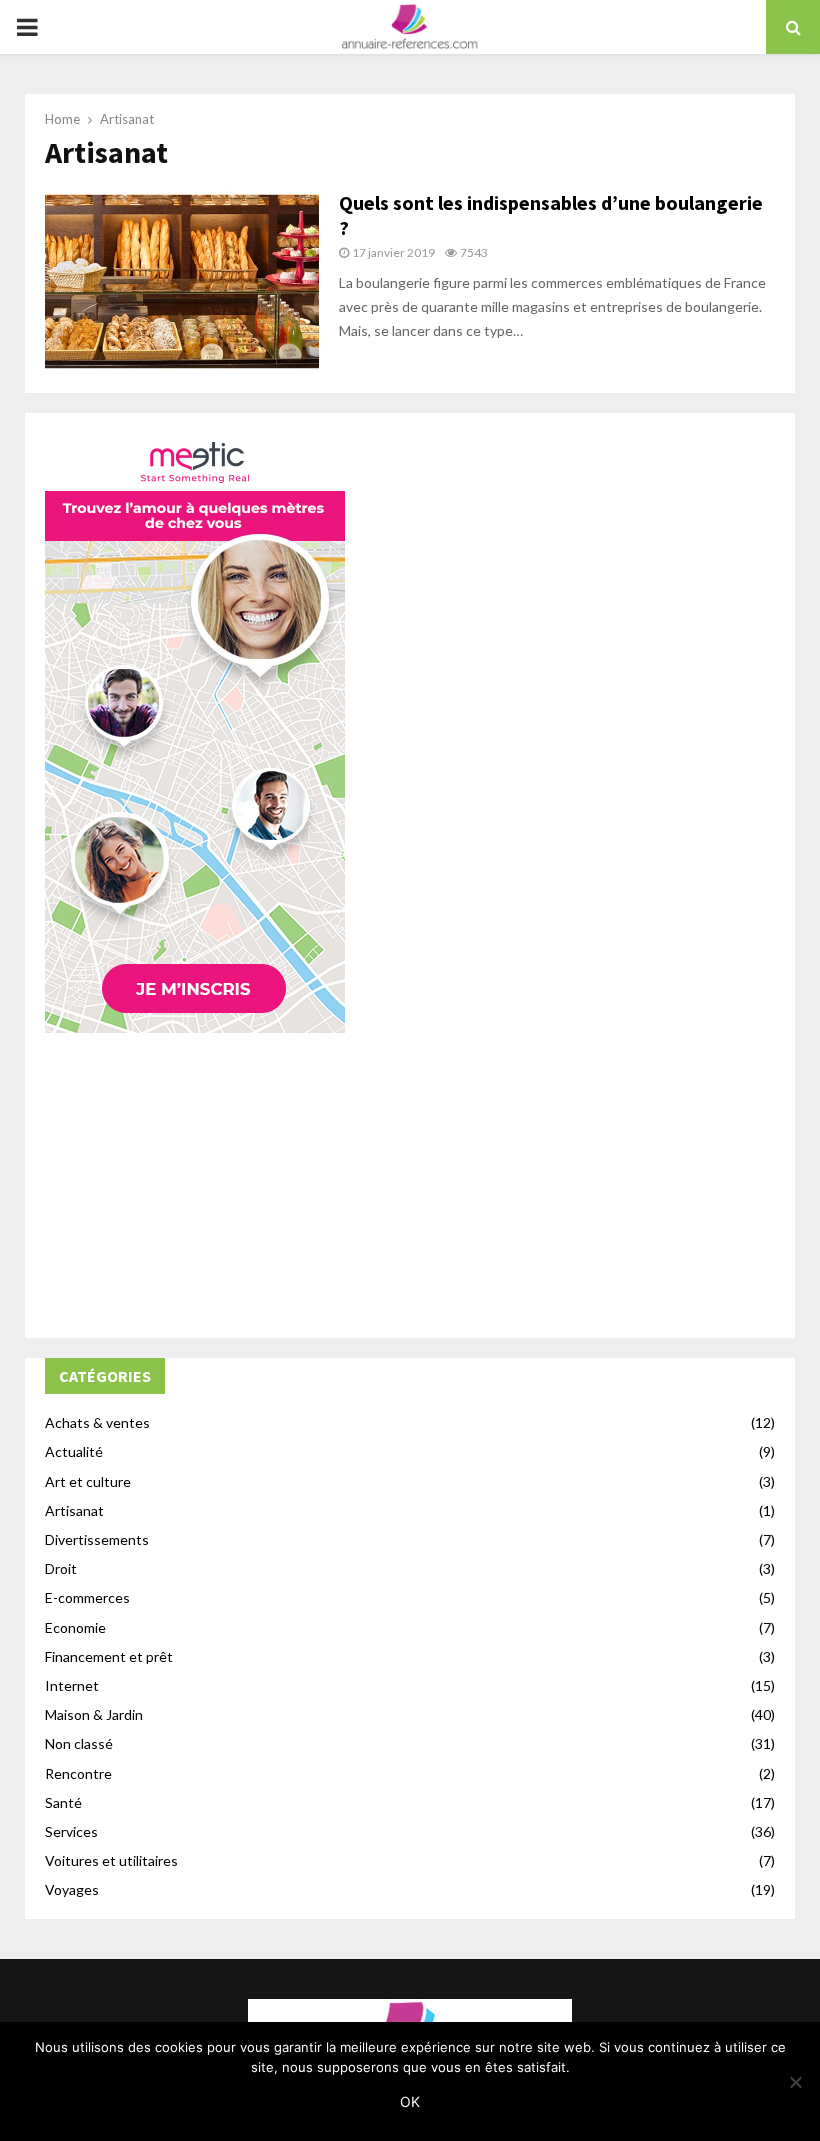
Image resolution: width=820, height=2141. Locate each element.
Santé (63, 1802)
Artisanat (74, 1510)
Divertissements (97, 1539)
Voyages (72, 1889)
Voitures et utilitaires (111, 1860)
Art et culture (88, 1481)
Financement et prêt (109, 1656)
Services (71, 1831)
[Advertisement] (410, 1178)
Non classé (79, 1743)
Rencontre (78, 1773)
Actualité (74, 1451)
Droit (61, 1568)
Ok (410, 2101)
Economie (75, 1627)
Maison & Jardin (94, 1714)
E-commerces (87, 1597)
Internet (72, 1685)
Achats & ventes (97, 1422)
